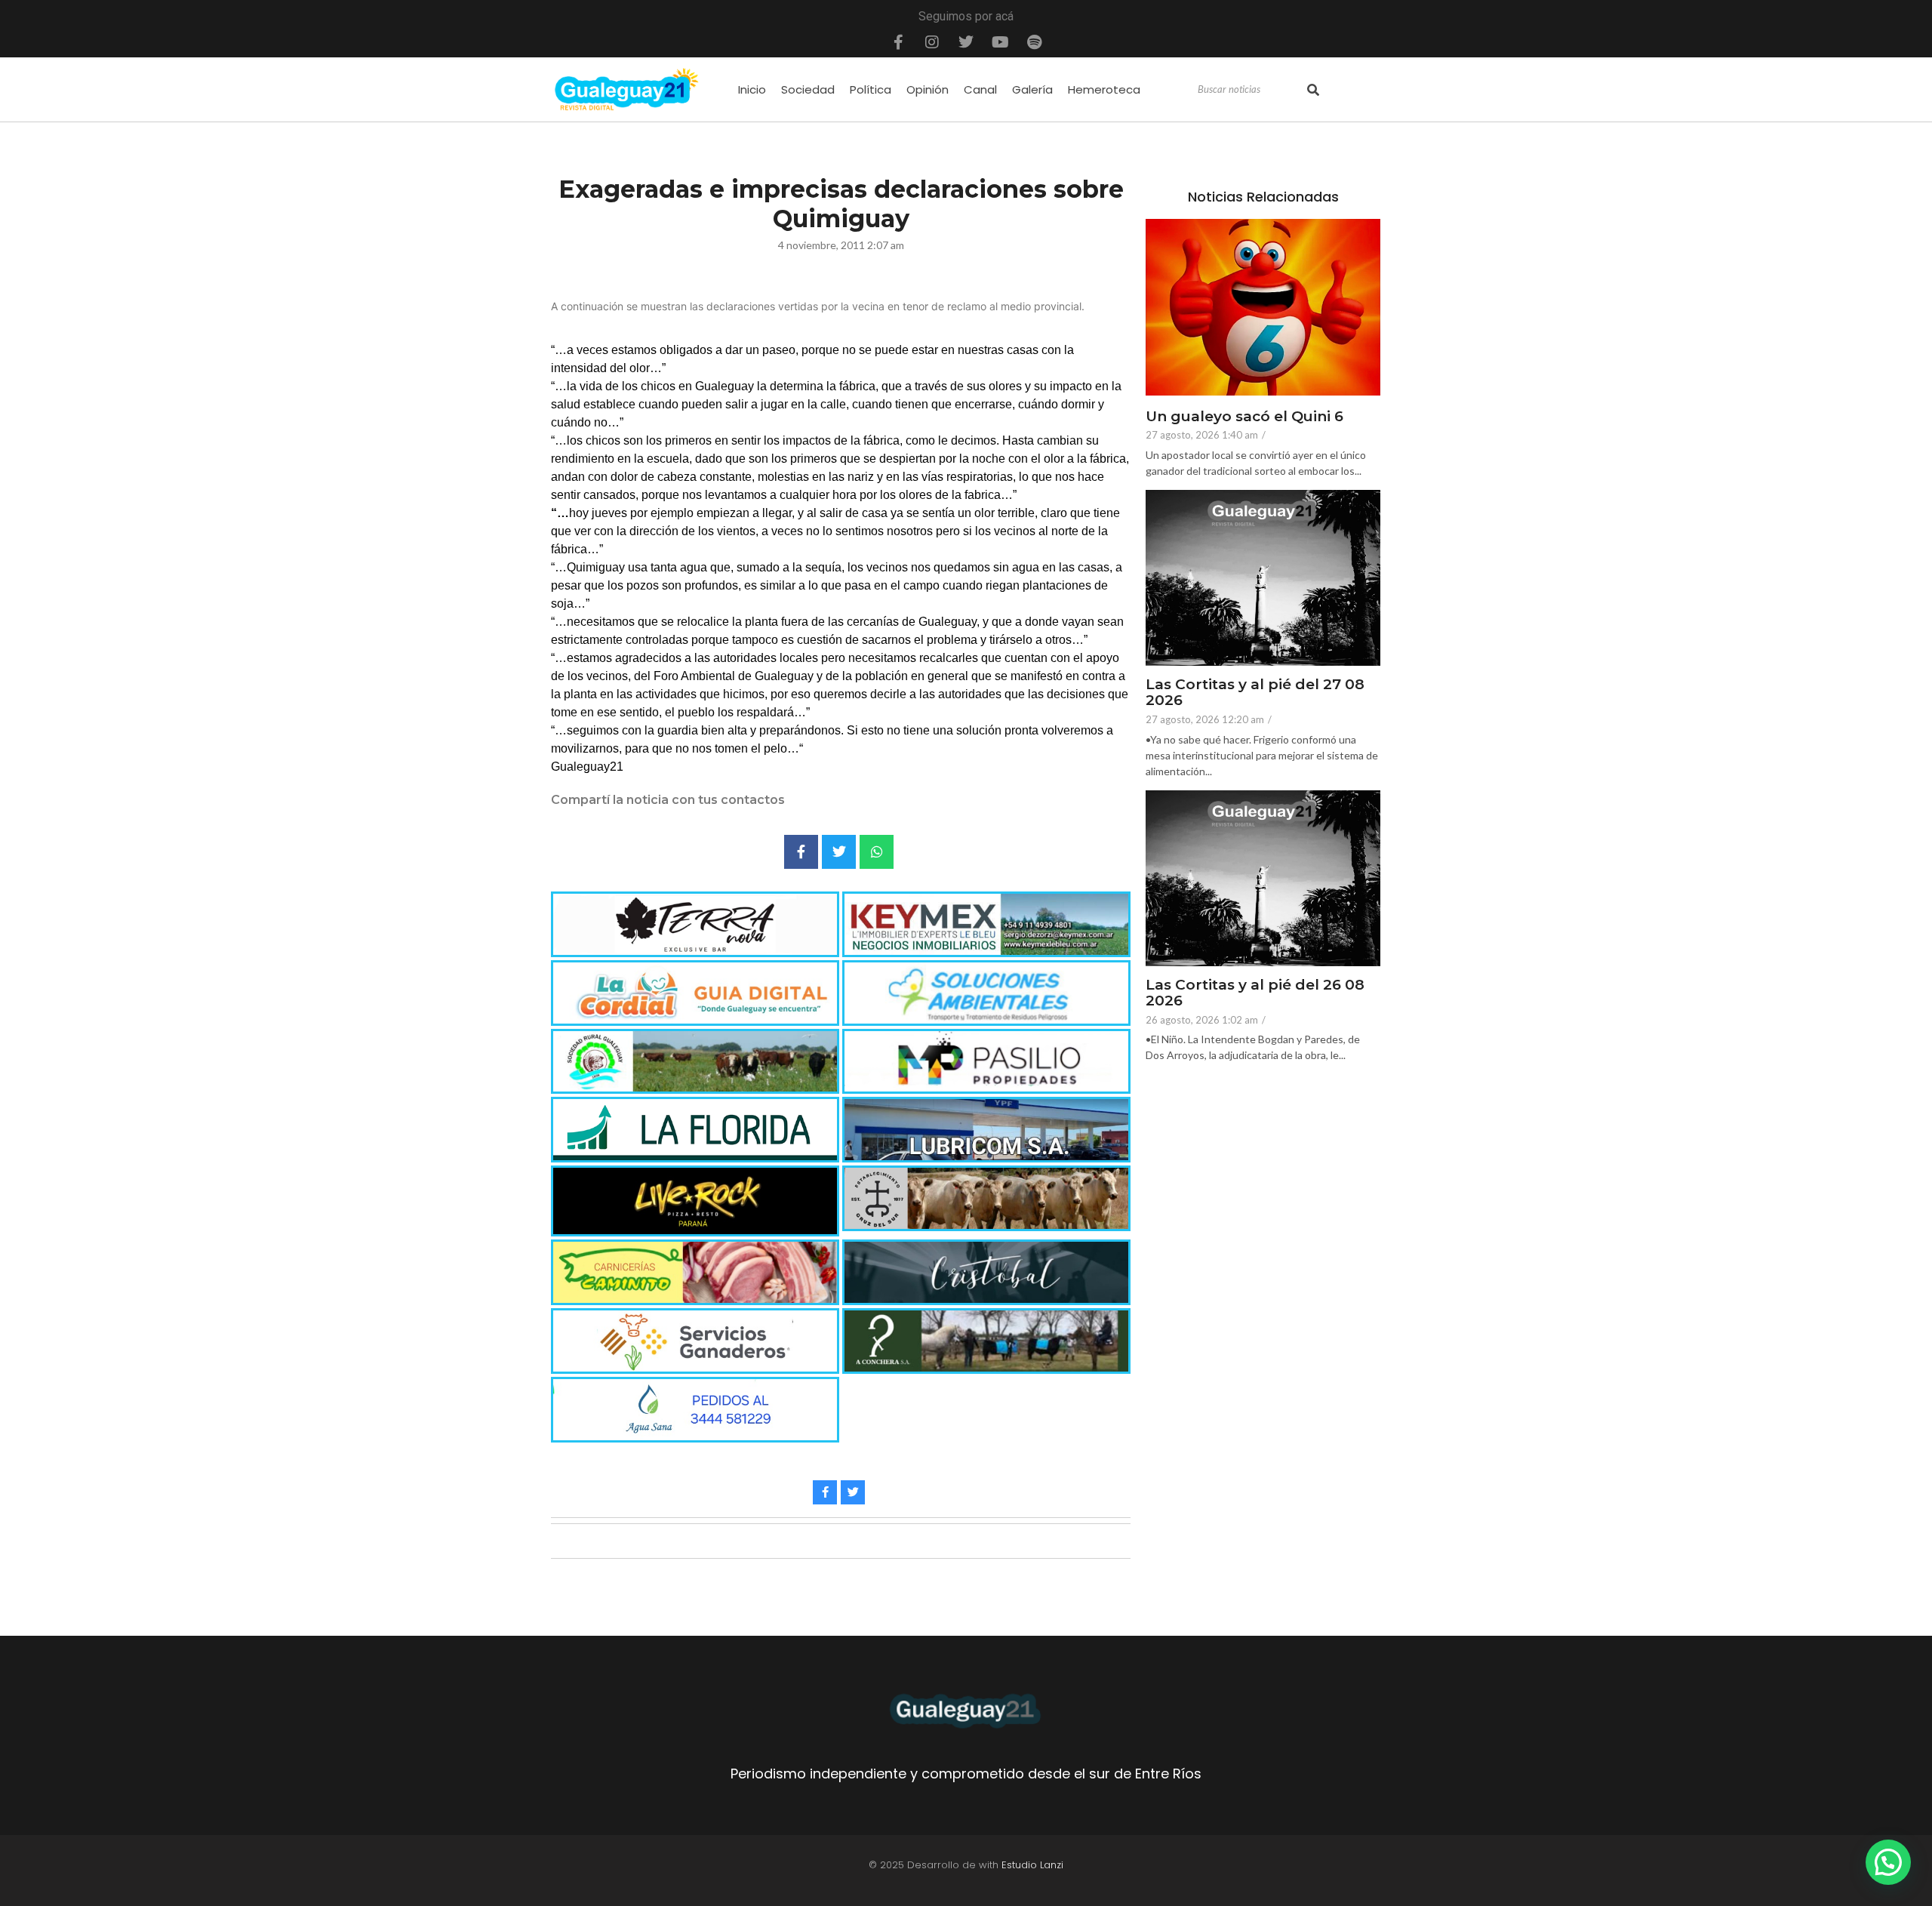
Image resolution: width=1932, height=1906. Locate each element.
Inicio (752, 89)
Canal (980, 89)
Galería (1032, 89)
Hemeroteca (1104, 89)
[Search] (1313, 90)
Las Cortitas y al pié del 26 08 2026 (1255, 993)
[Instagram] (932, 42)
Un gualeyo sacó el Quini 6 (1244, 417)
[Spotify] (1034, 42)
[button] (1888, 1862)
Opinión (928, 89)
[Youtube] (1000, 42)
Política (871, 89)
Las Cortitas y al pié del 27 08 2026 (1255, 693)
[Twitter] (966, 42)
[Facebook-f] (898, 42)
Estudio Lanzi (1032, 1865)
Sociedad (808, 89)
